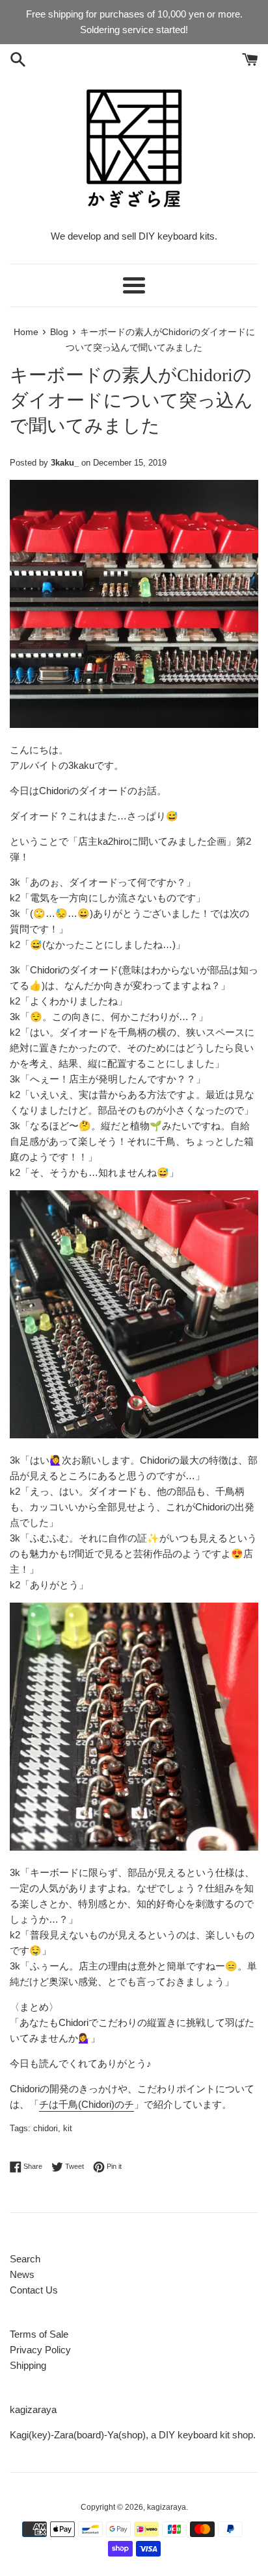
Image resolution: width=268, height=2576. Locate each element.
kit (68, 2128)
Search (25, 2259)
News (22, 2274)
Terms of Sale (39, 2334)
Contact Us (34, 2290)
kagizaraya (167, 2507)
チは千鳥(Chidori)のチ (87, 2104)
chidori (46, 2128)
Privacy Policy (40, 2350)
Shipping (28, 2365)
